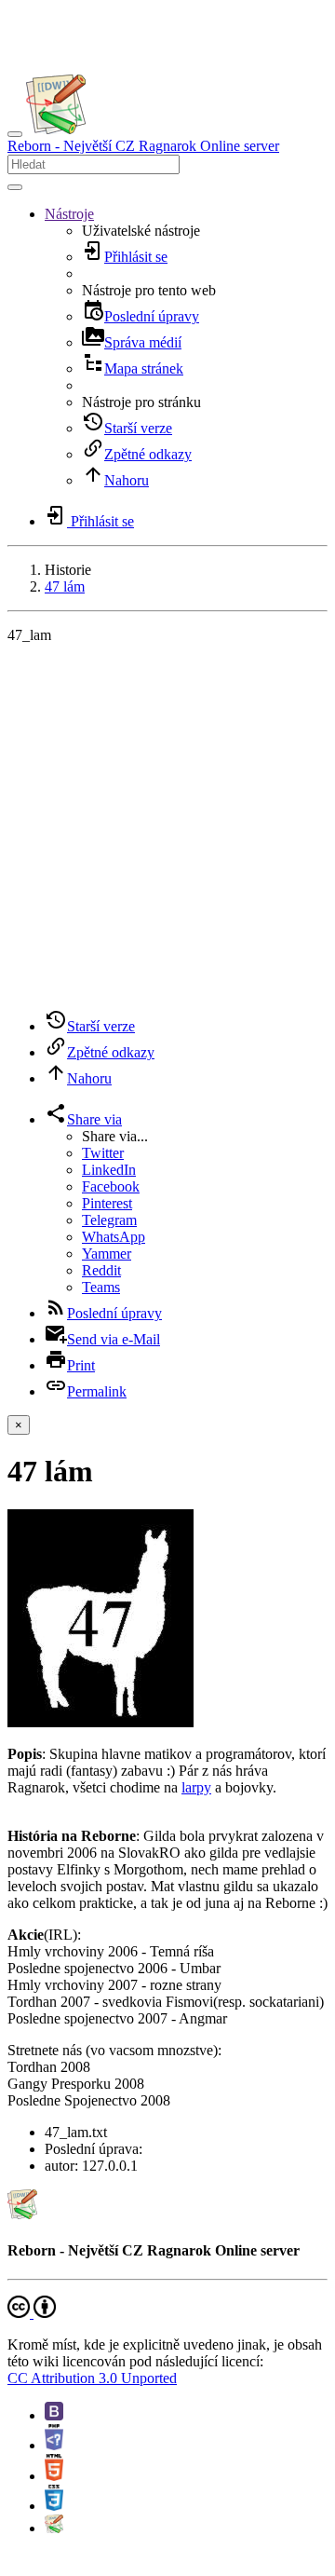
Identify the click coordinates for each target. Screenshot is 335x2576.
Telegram (109, 1220)
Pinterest (107, 1203)
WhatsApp (114, 1237)
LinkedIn (109, 1170)
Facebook (111, 1186)
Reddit (101, 1270)
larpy (196, 1787)
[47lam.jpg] (100, 1722)
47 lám (65, 586)
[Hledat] (15, 187)
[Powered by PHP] (54, 2445)
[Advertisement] (167, 826)
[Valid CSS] (54, 2506)
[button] (69, 214)
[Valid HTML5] (54, 2476)
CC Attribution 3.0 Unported (92, 2378)
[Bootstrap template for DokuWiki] (54, 2415)
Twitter (103, 1153)
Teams (101, 1287)
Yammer (107, 1254)
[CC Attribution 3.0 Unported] (32, 2313)
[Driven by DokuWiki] (54, 2528)
